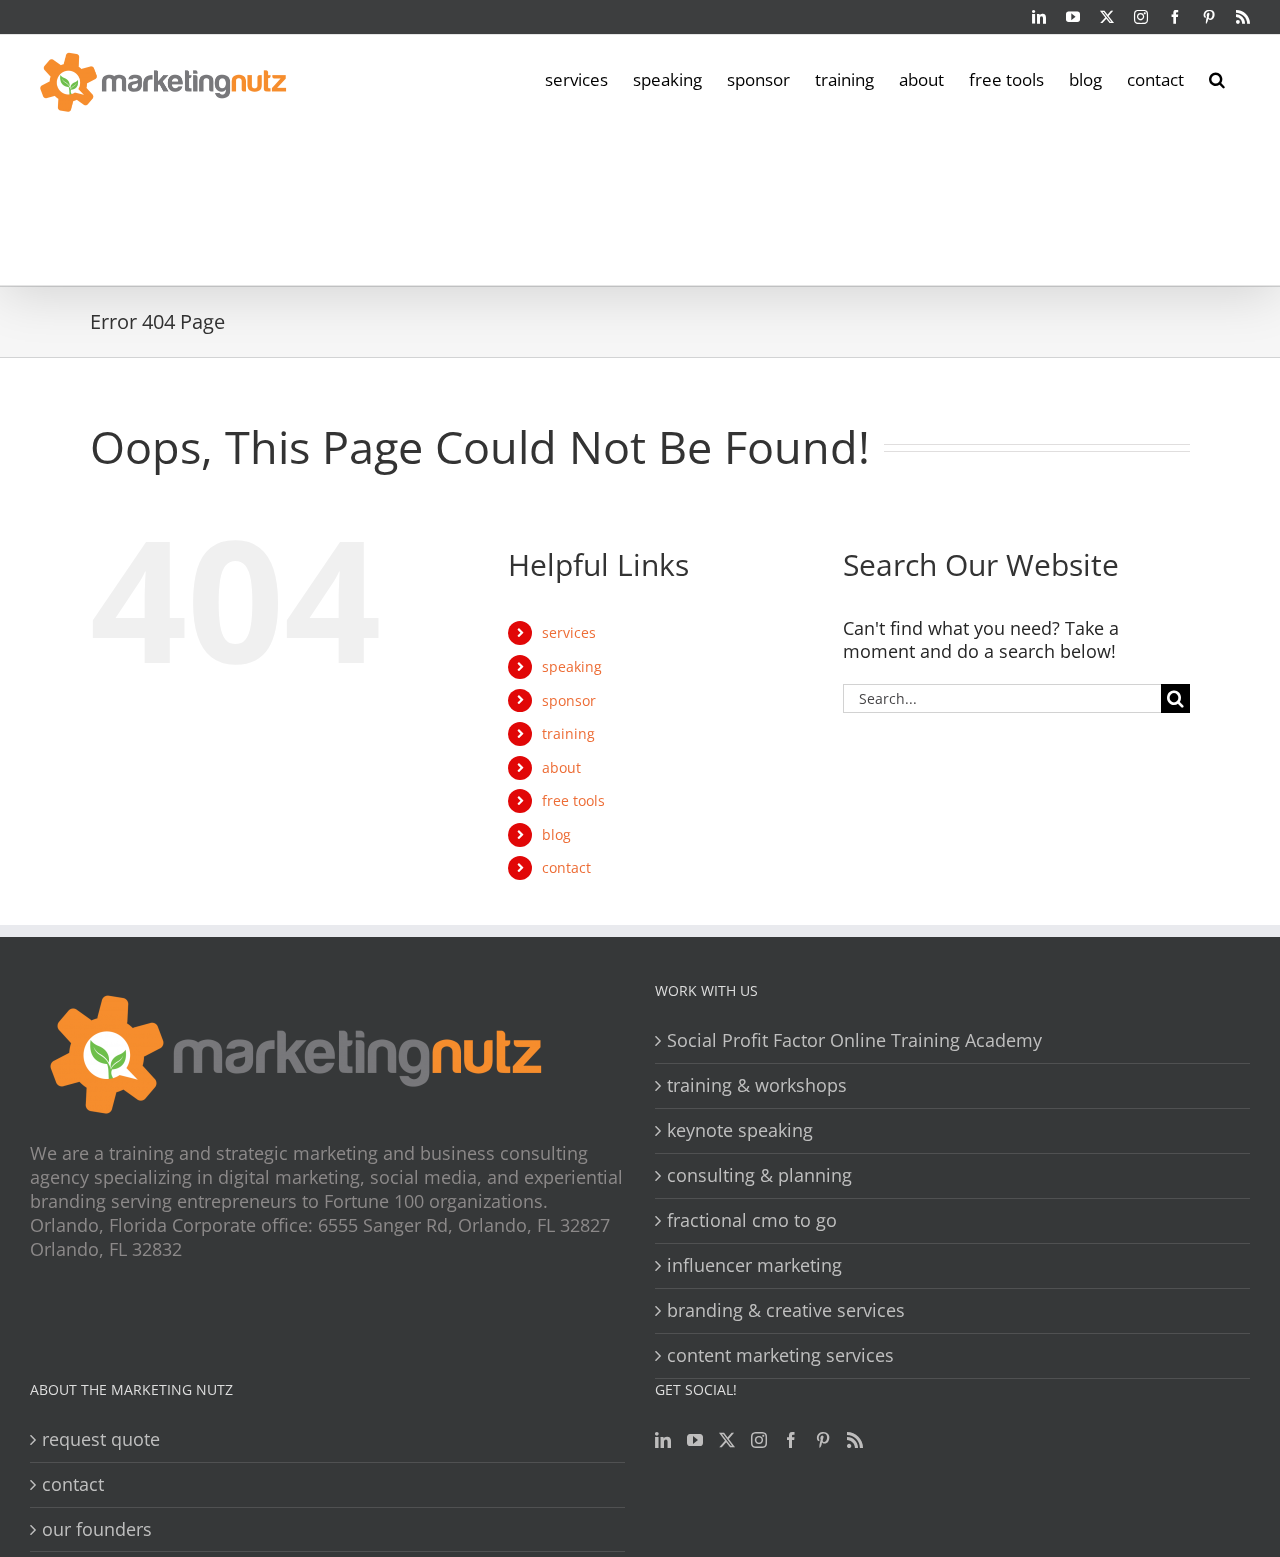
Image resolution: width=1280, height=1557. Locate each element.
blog (556, 834)
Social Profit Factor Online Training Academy (854, 1040)
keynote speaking (740, 1130)
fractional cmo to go (752, 1220)
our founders (97, 1529)
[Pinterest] (823, 1440)
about (561, 767)
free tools (573, 800)
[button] (1217, 78)
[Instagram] (759, 1440)
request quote (101, 1439)
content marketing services (780, 1355)
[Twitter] (727, 1440)
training (568, 733)
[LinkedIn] (663, 1440)
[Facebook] (791, 1440)
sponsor (569, 700)
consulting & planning (759, 1175)
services (569, 632)
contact (566, 867)
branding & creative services (786, 1310)
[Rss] (855, 1440)
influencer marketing (754, 1265)
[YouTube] (695, 1440)
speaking (572, 666)
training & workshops (757, 1085)
